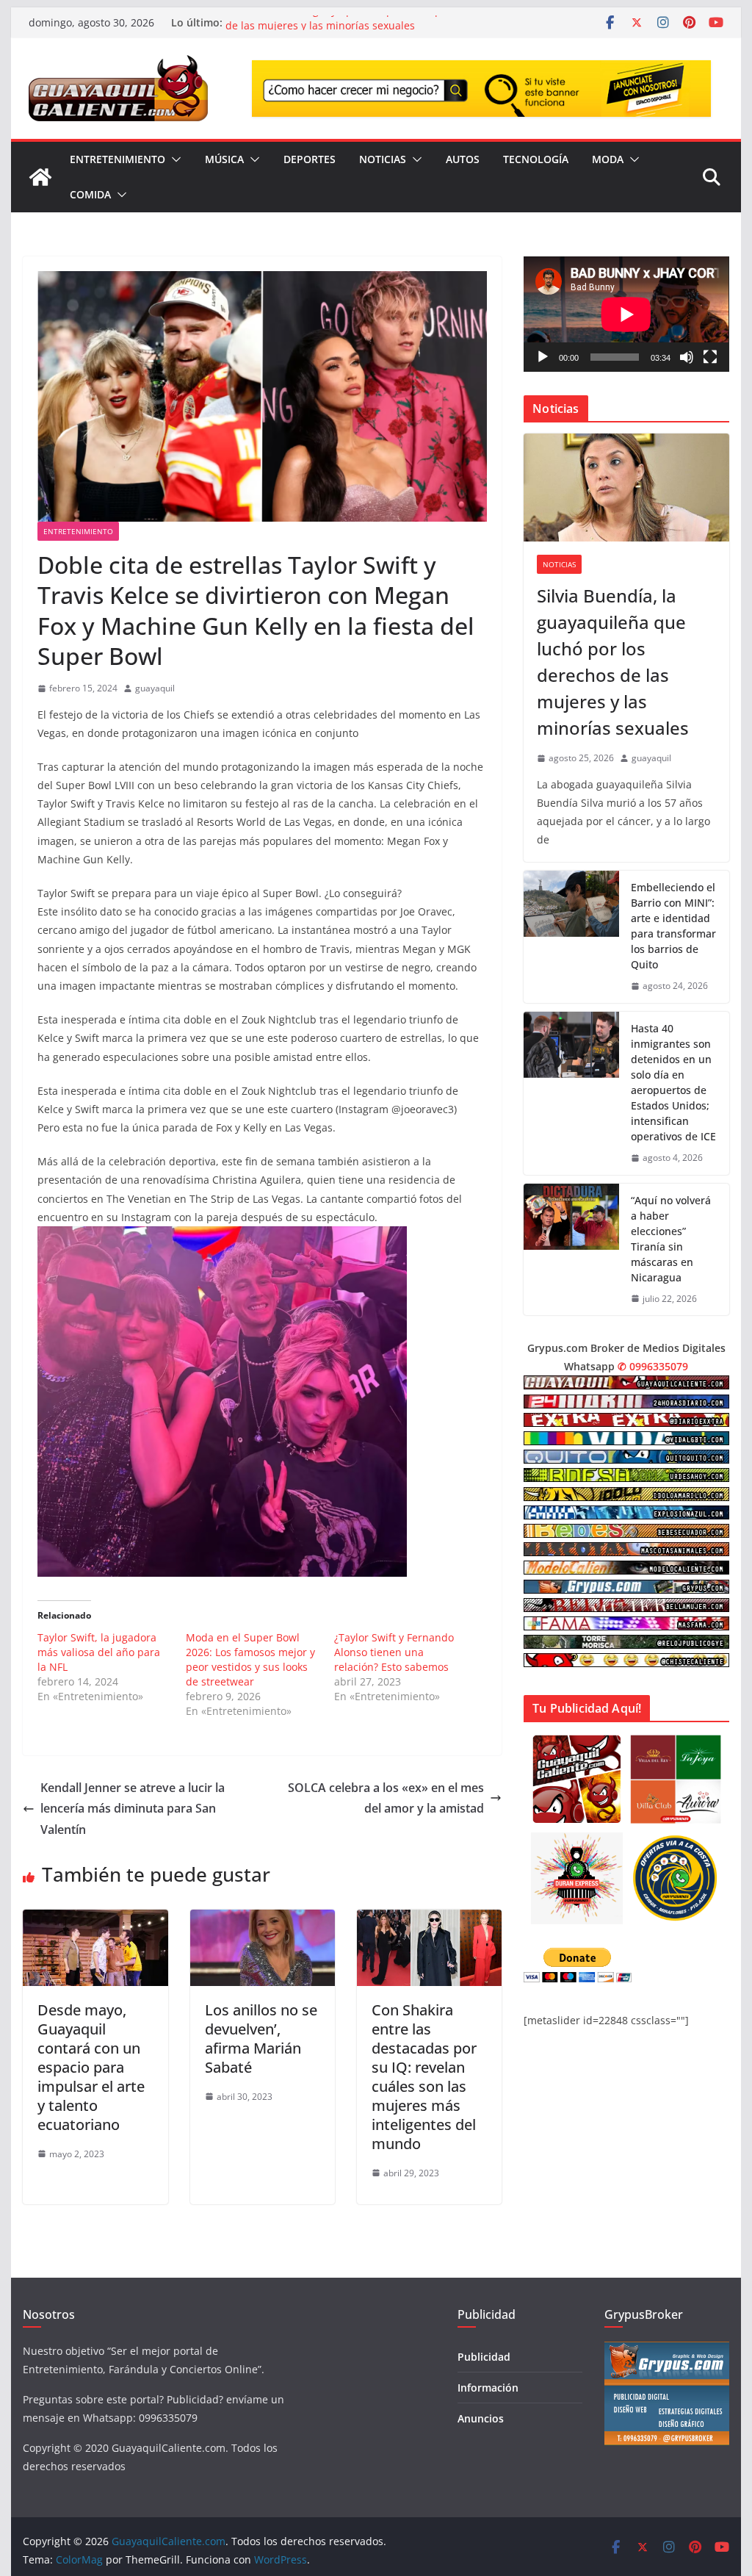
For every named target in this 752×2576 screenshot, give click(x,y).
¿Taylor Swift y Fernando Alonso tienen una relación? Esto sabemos (394, 1652)
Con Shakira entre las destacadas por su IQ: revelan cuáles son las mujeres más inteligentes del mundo (424, 2077)
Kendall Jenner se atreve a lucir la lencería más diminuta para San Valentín (133, 1809)
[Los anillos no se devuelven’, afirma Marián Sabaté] (263, 1920)
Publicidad (484, 2357)
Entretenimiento (117, 159)
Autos (463, 159)
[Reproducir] (543, 357)
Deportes (310, 159)
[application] (626, 314)
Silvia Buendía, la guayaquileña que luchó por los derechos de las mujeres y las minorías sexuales (371, 30)
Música (224, 159)
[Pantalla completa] (710, 357)
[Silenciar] (687, 357)
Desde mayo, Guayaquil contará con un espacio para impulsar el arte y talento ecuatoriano (91, 2067)
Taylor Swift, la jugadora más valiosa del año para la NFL (99, 1652)
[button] (173, 159)
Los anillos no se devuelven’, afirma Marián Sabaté (261, 2039)
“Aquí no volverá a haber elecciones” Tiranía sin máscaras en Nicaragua (671, 1239)
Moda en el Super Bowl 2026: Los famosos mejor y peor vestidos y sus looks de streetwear (250, 1659)
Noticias (383, 159)
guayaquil (155, 688)
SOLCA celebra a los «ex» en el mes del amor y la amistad (386, 1798)
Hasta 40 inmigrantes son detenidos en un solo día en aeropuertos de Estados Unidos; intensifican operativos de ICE (673, 1082)
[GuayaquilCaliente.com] (40, 177)
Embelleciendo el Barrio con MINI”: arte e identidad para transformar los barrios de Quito (673, 926)
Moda (608, 159)
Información (488, 2388)
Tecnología (536, 159)
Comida (90, 194)
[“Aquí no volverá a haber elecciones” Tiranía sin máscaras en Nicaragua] (571, 1250)
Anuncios (481, 2418)
